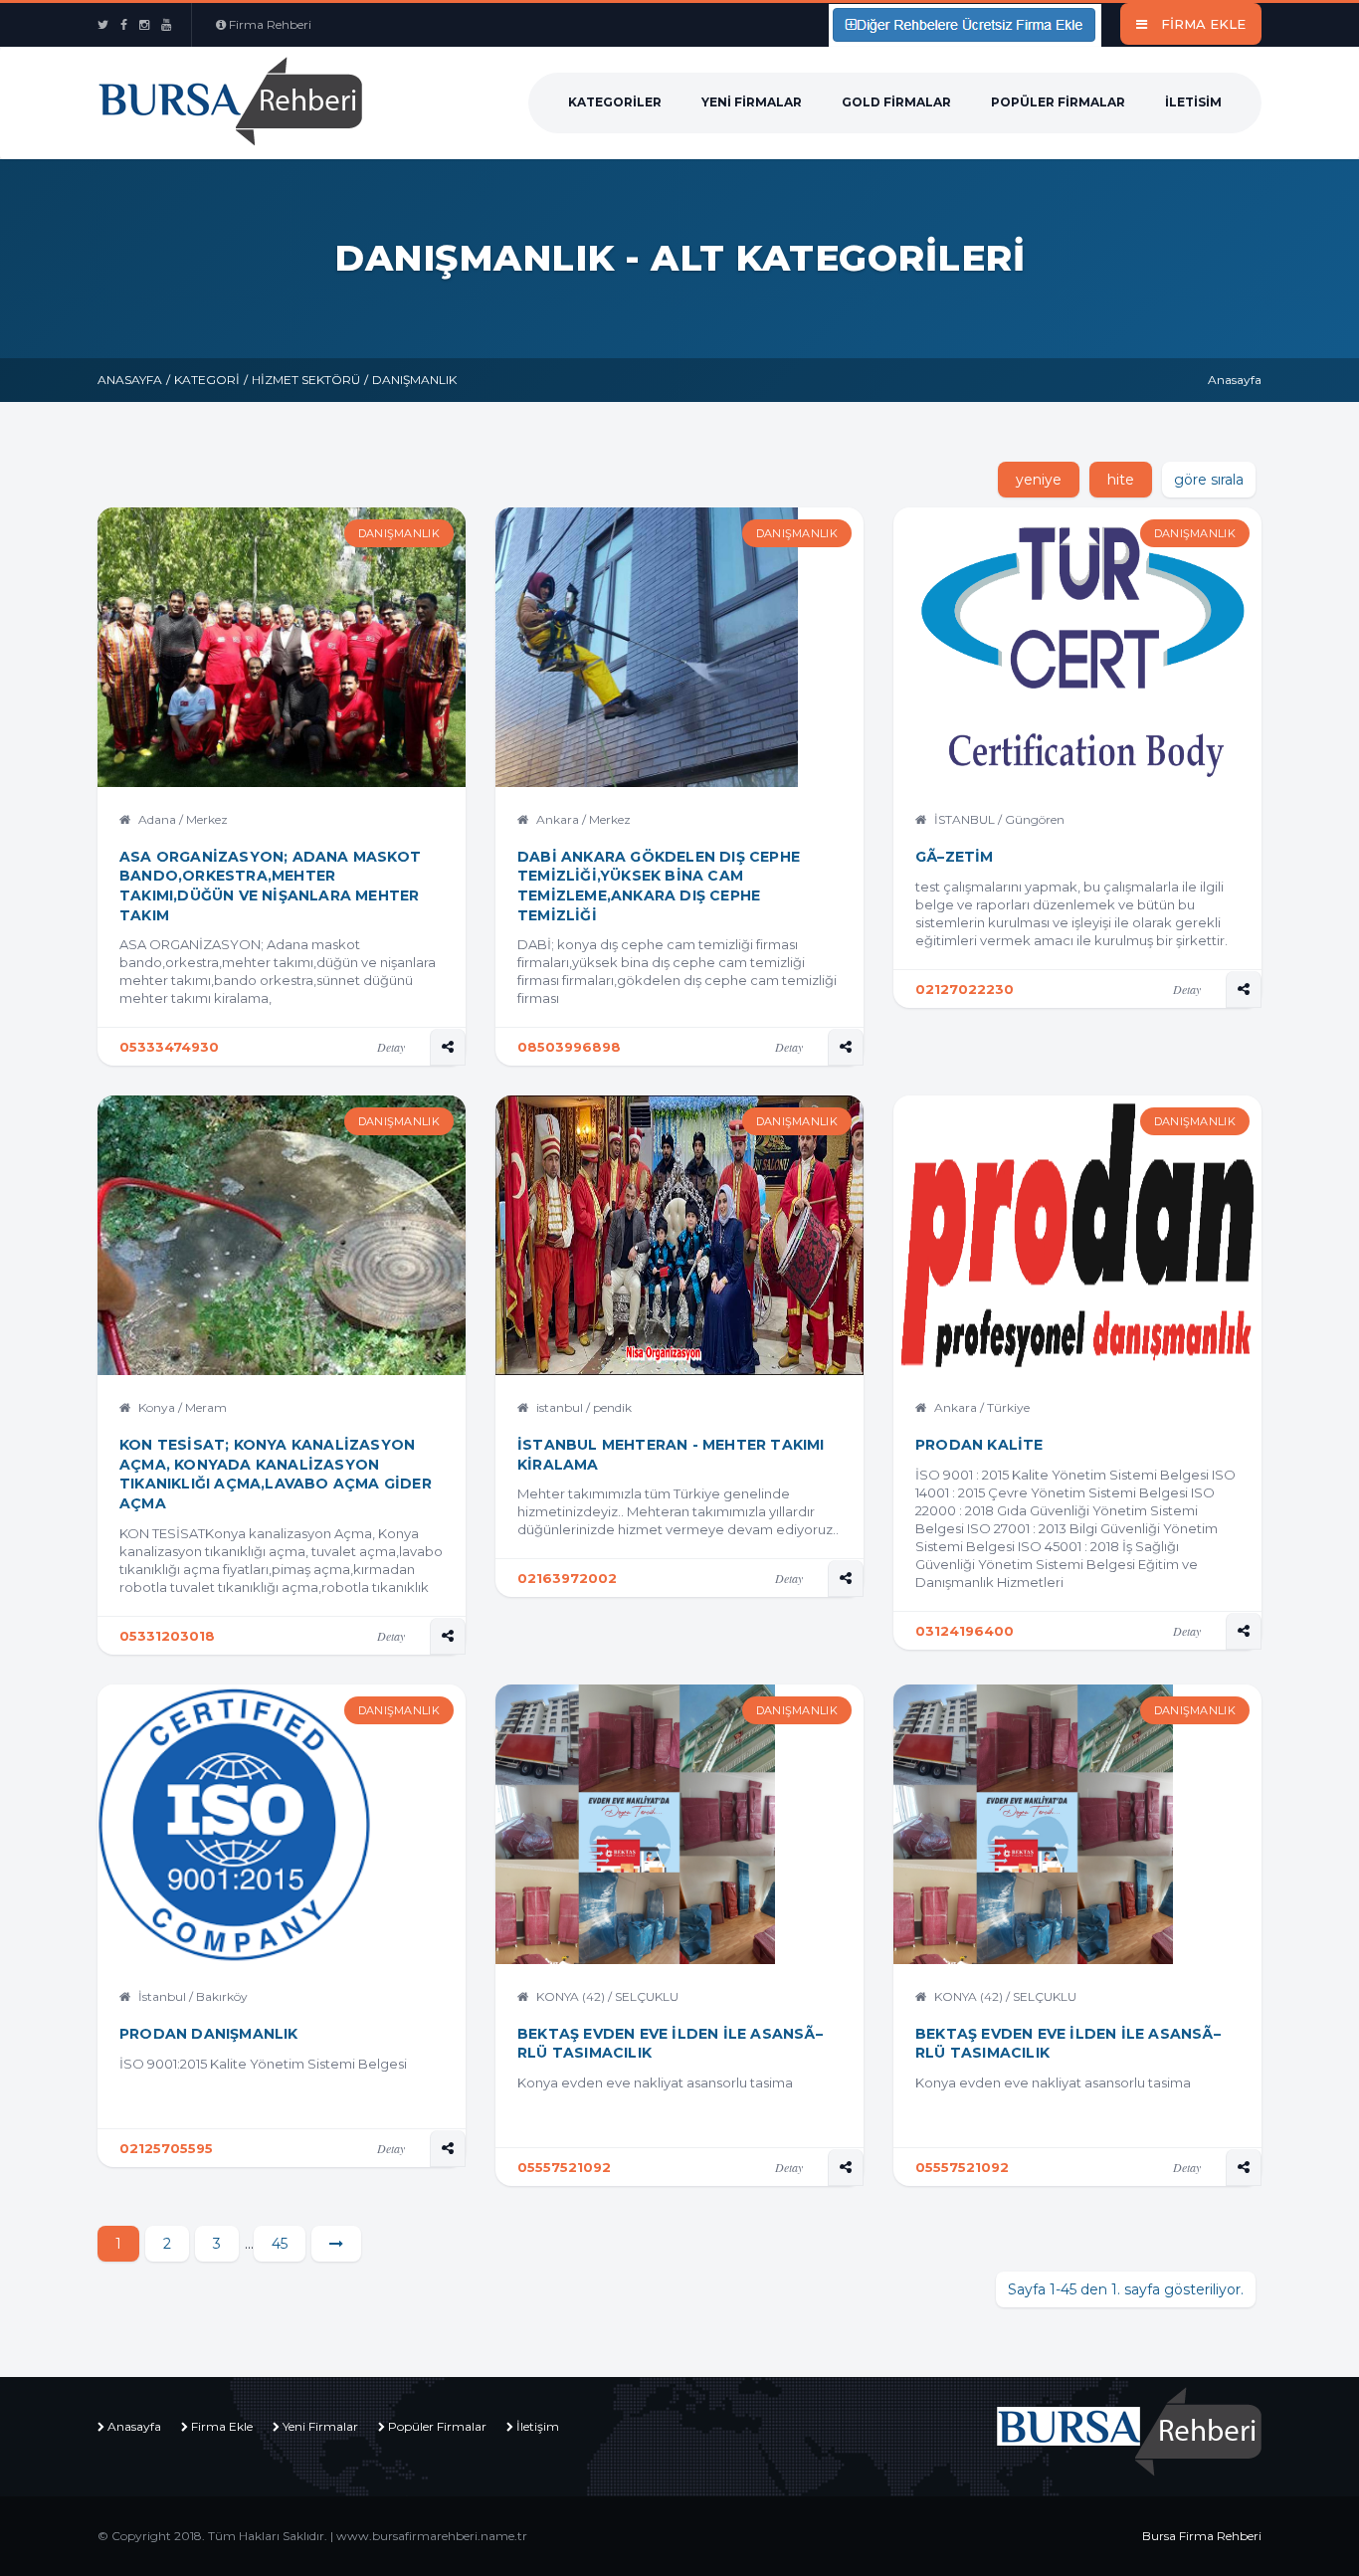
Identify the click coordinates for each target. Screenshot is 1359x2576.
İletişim (538, 2426)
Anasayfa (130, 380)
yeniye (1039, 480)
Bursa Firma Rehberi (1202, 2536)
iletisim (1193, 102)
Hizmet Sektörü (306, 380)
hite (1121, 480)
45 (280, 2244)
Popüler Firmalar (1058, 102)
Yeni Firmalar (752, 102)
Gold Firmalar (896, 102)
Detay (391, 1047)
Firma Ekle (222, 2426)
